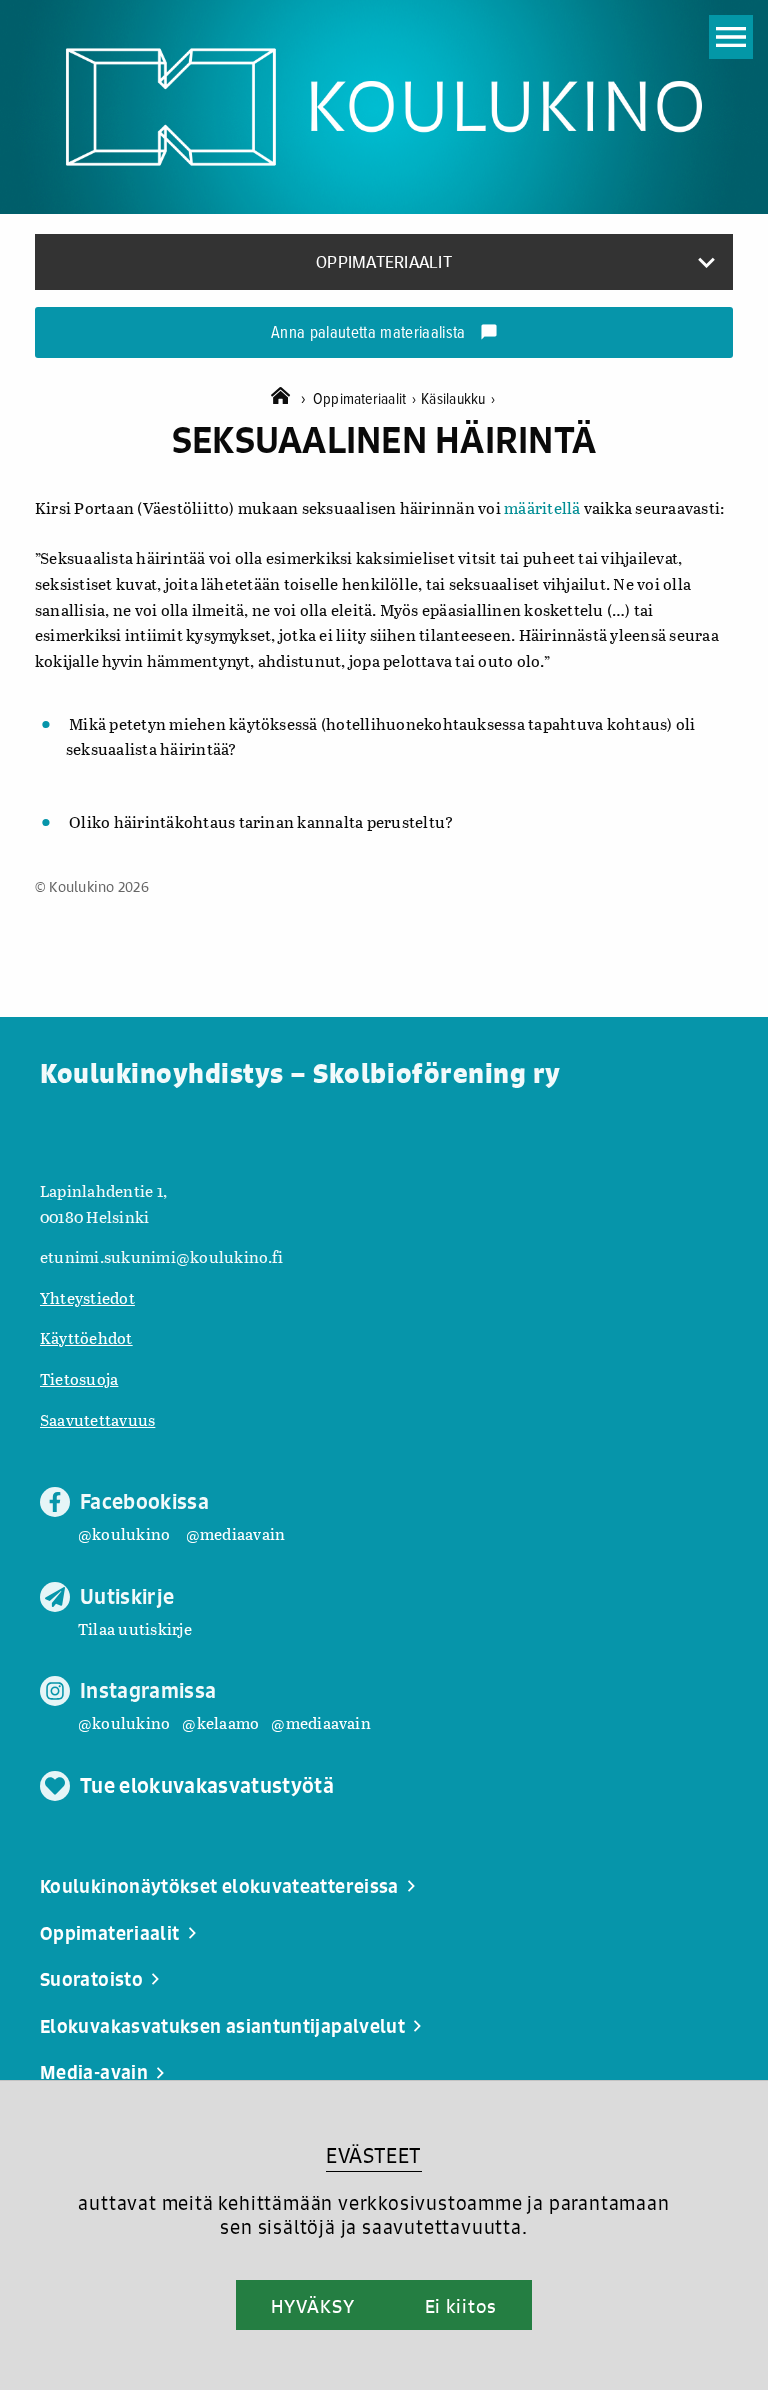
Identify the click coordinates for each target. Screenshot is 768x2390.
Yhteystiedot (87, 1297)
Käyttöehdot (86, 1337)
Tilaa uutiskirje (135, 1628)
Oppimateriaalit (364, 399)
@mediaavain (236, 1533)
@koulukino (124, 1533)
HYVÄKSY (312, 2306)
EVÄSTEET (373, 2155)
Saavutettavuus (97, 1419)
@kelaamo (220, 1722)
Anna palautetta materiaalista (384, 334)
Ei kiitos (461, 2306)
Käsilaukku (458, 399)
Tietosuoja (79, 1378)
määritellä (542, 507)
